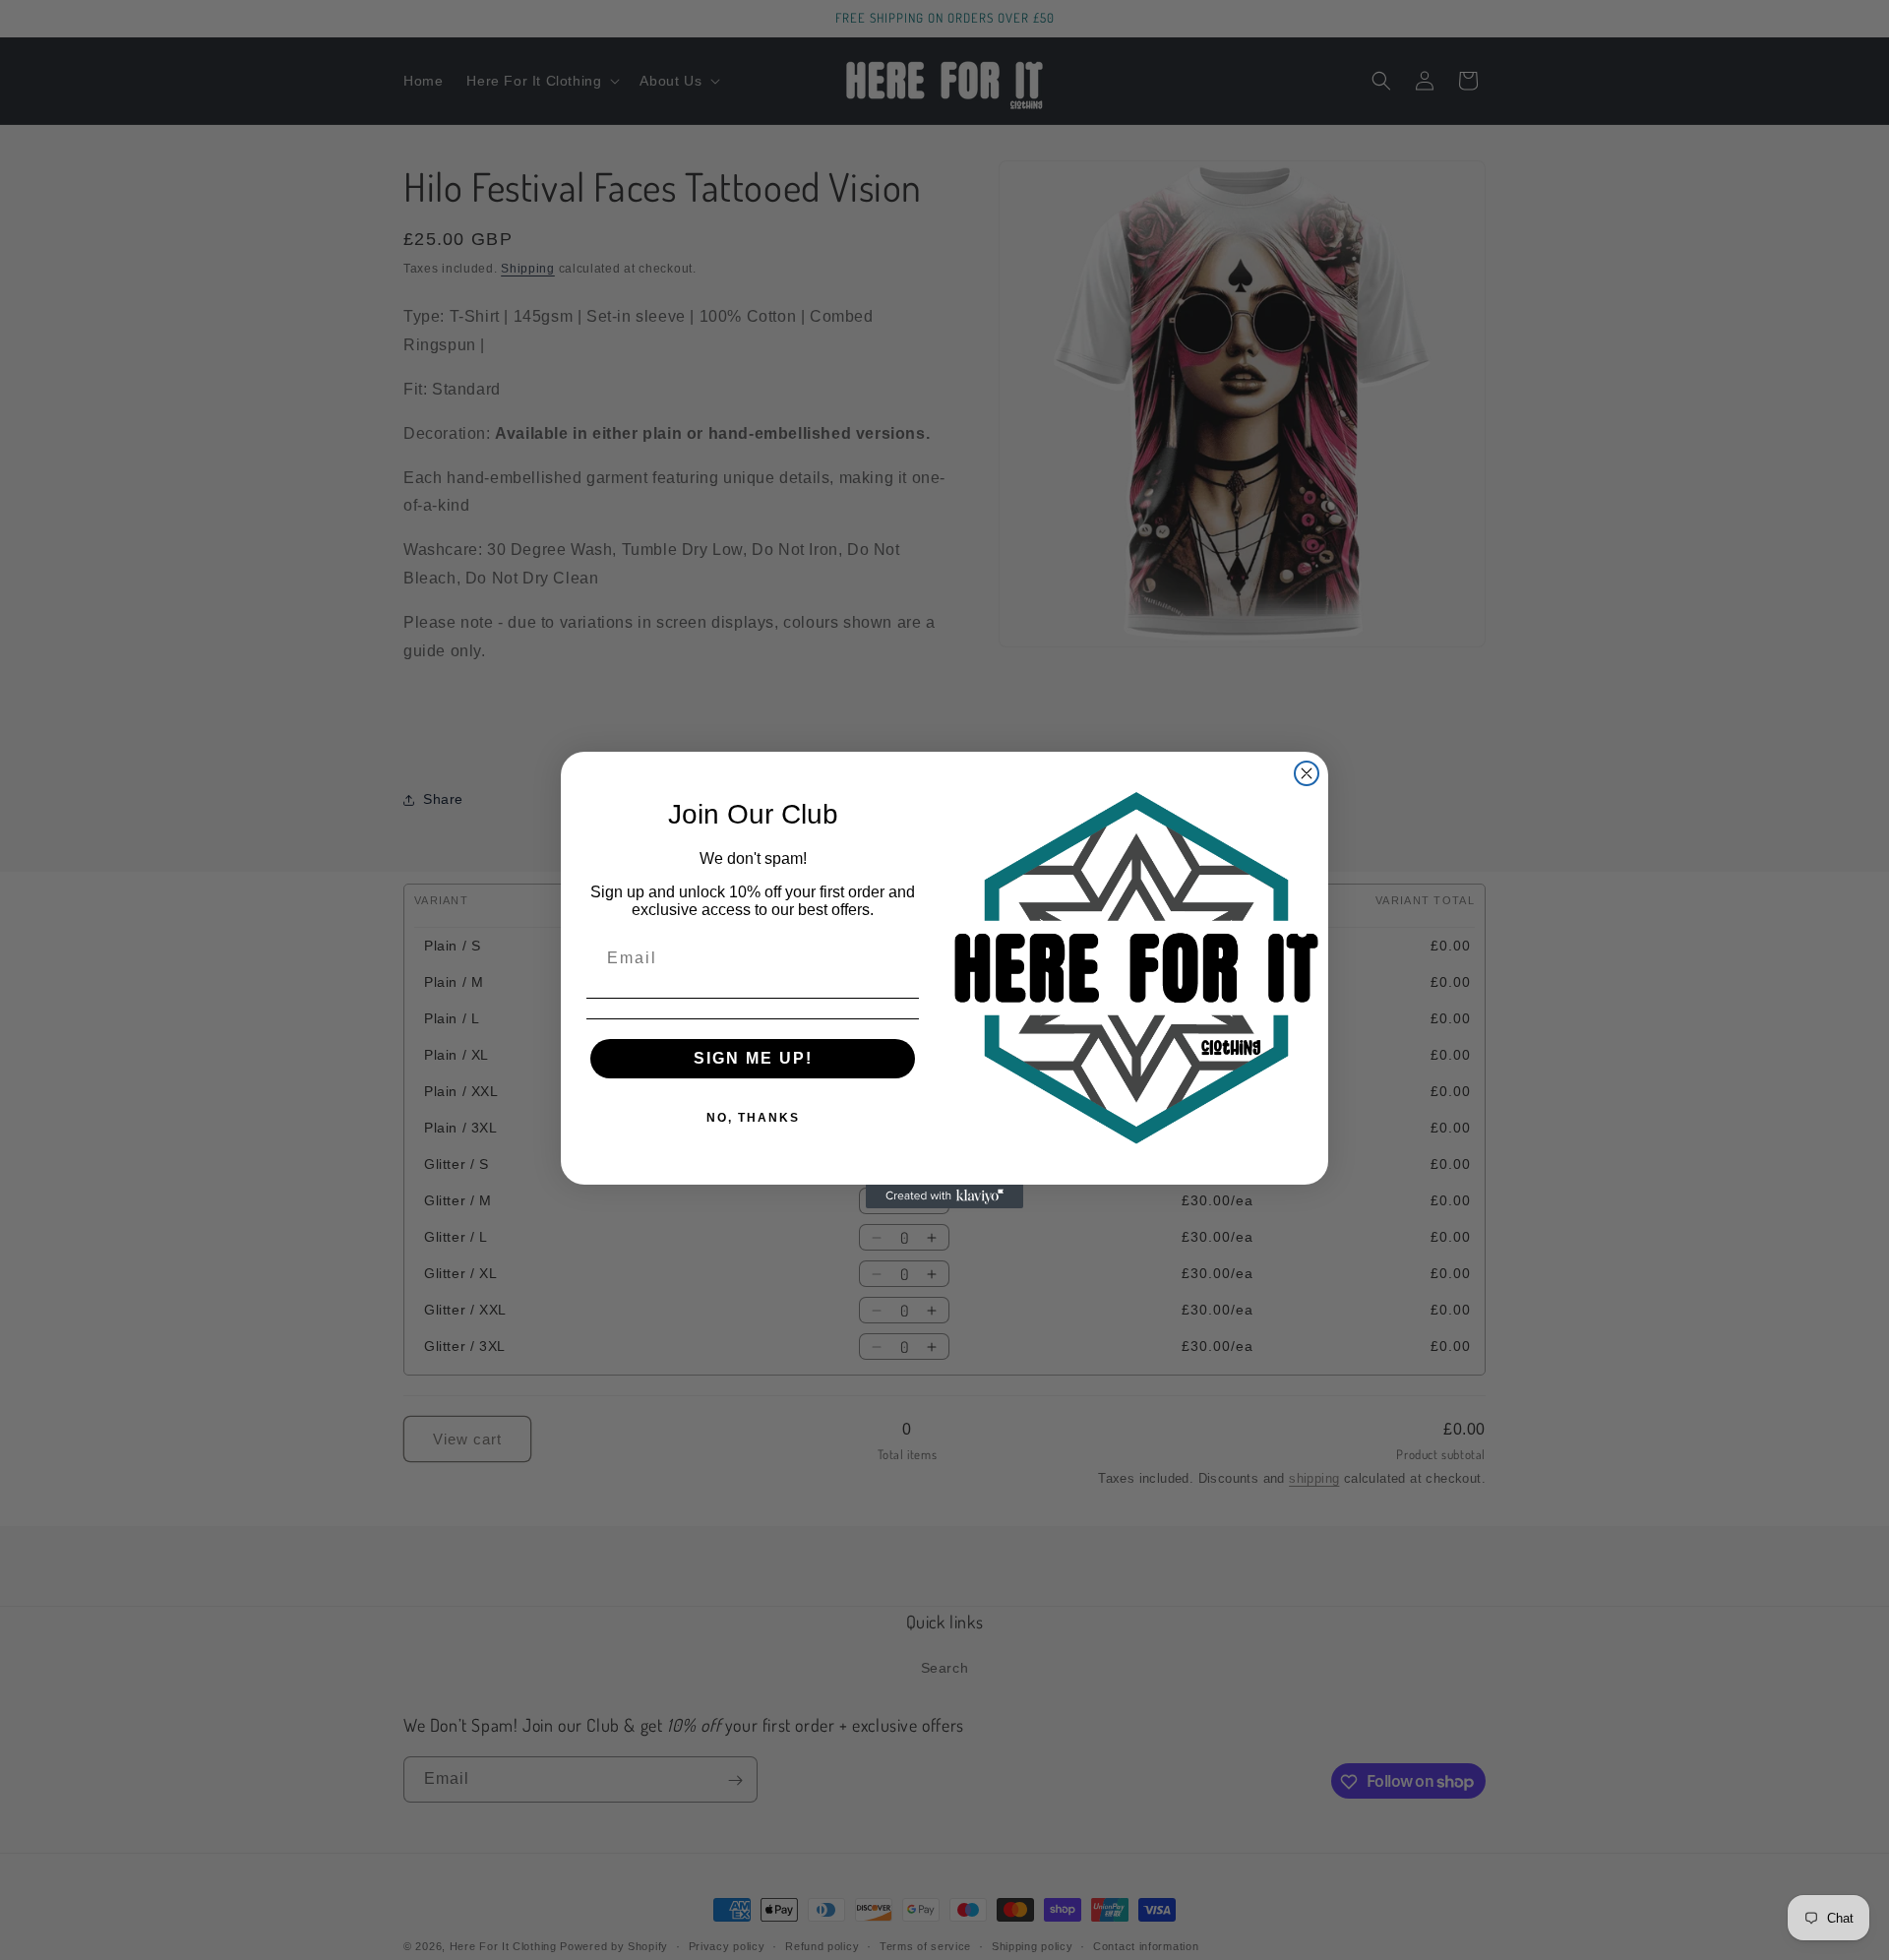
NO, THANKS (753, 1118)
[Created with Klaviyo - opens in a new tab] (944, 1196)
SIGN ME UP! (753, 1058)
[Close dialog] (1307, 773)
